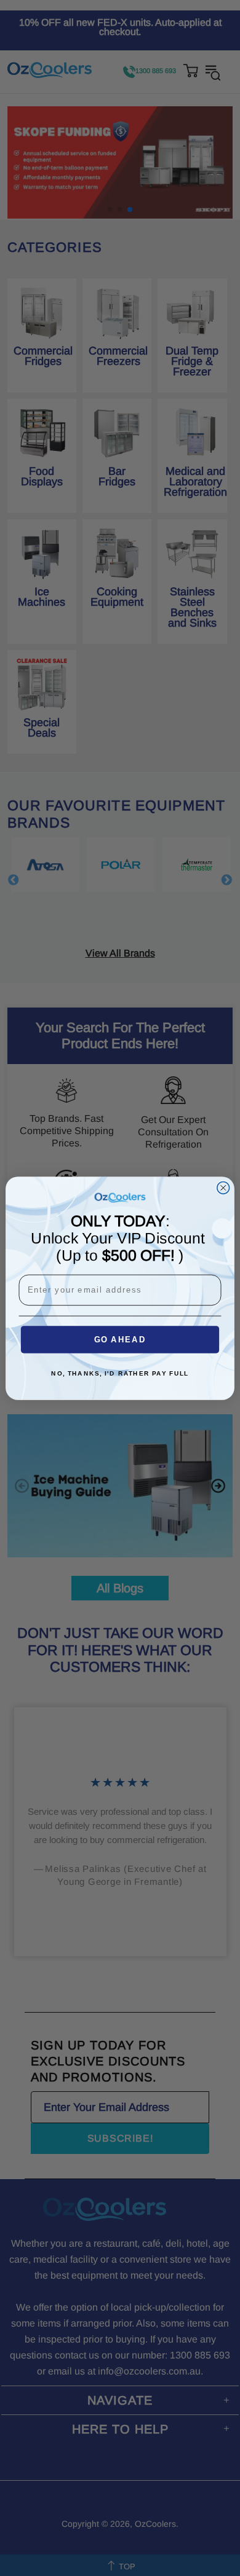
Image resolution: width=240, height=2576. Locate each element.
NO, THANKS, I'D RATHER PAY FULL (120, 1374)
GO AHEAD (120, 1339)
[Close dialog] (223, 1188)
